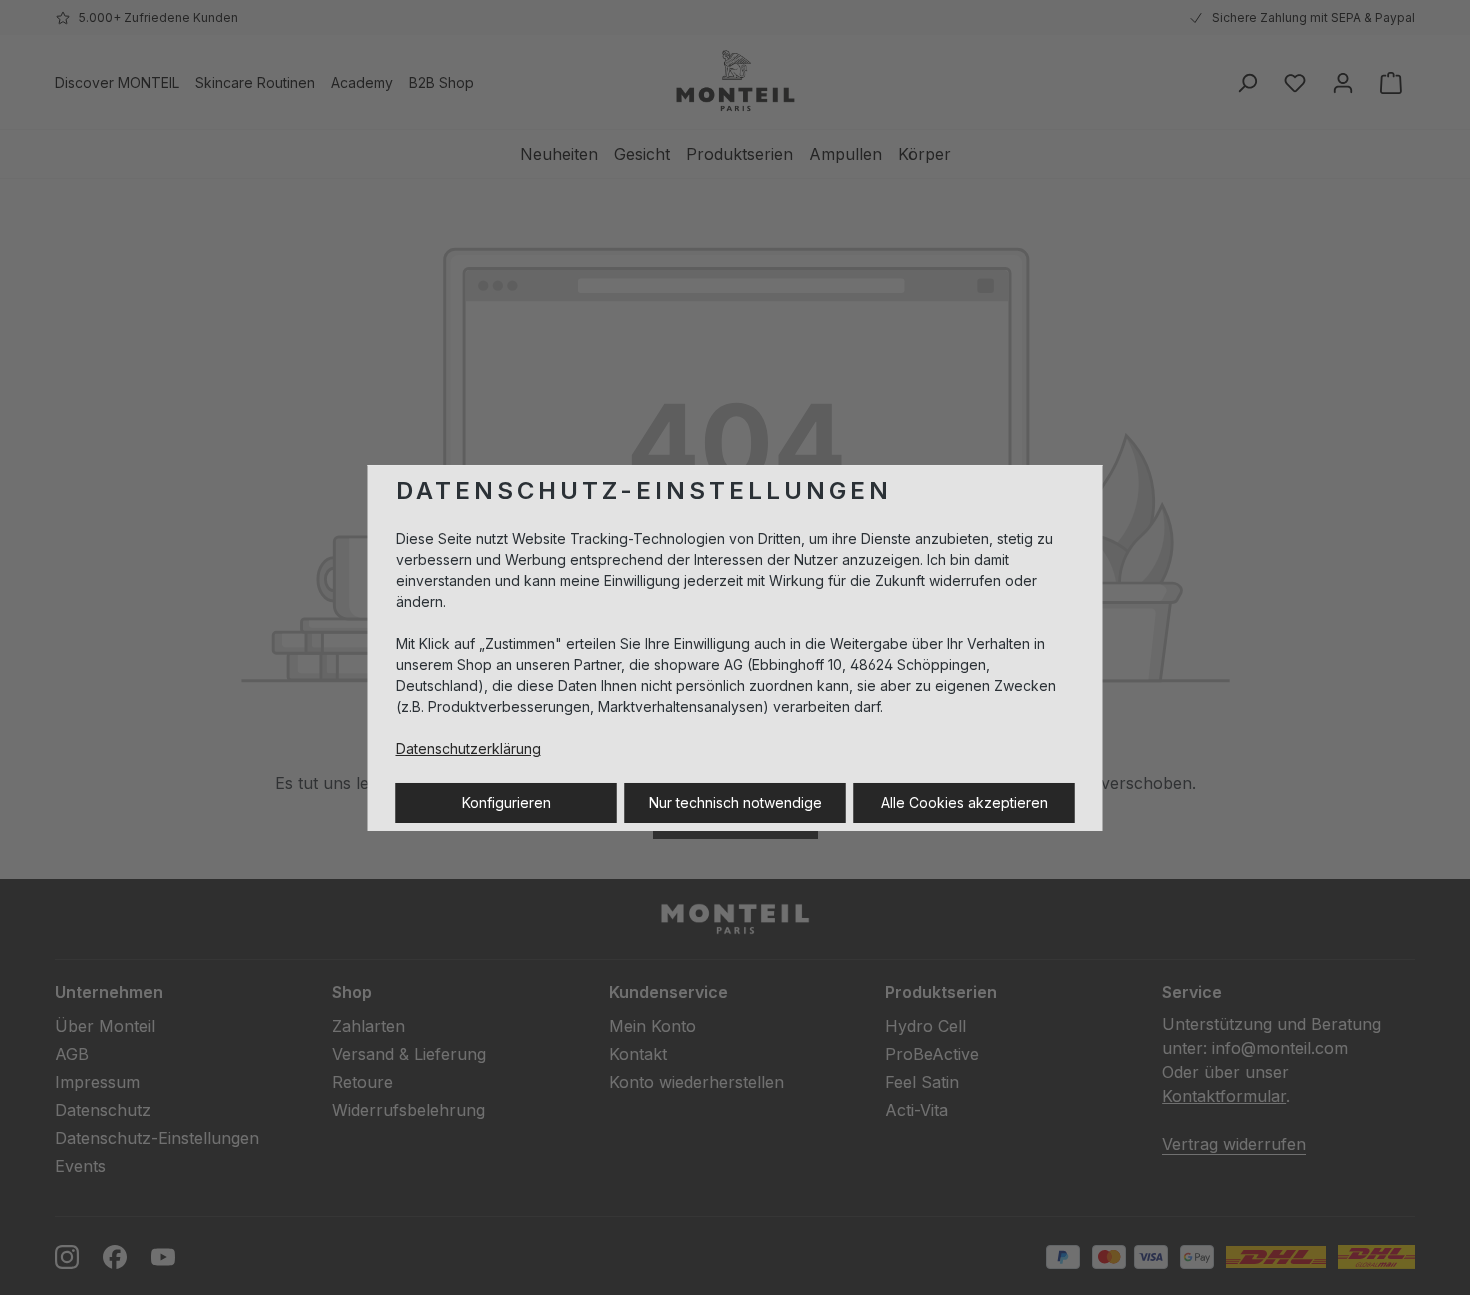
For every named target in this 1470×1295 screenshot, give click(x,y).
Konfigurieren (506, 802)
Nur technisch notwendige (735, 802)
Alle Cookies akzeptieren (964, 802)
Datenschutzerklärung (468, 748)
